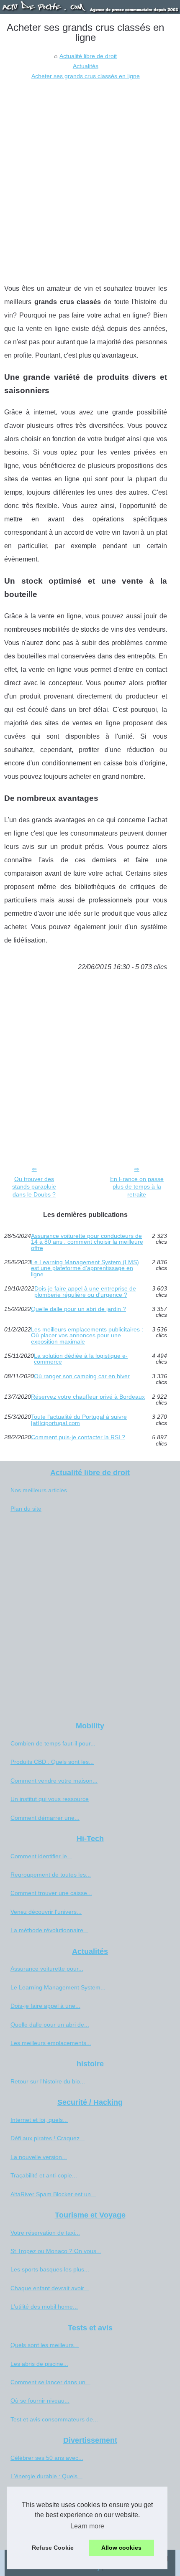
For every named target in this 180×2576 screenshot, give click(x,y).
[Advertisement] (90, 175)
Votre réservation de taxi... (45, 2233)
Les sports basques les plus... (50, 2269)
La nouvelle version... (39, 2157)
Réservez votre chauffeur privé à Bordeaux (88, 1397)
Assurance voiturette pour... (47, 1969)
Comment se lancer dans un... (50, 2382)
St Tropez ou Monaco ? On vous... (56, 2251)
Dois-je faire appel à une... (45, 2006)
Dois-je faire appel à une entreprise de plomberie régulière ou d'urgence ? (85, 1292)
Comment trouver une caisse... (51, 1893)
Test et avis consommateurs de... (54, 2419)
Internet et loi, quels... (39, 2120)
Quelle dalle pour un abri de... (50, 2025)
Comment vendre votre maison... (54, 1781)
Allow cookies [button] (121, 2548)
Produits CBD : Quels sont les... (52, 1762)
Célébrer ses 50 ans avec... (47, 2458)
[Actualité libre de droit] (90, 7)
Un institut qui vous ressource (50, 1799)
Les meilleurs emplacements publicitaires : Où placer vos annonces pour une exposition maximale (87, 1335)
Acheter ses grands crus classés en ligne (86, 76)
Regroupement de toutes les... (51, 1875)
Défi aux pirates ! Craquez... (48, 2138)
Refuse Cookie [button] (53, 2548)
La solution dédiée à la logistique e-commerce (81, 1359)
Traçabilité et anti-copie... (44, 2175)
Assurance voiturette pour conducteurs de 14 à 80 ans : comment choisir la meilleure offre (87, 1242)
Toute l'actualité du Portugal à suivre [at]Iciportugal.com (79, 1420)
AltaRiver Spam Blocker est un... (53, 2194)
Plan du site (26, 1509)
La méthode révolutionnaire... (49, 1930)
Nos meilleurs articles (39, 1490)
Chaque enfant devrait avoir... (50, 2288)
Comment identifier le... (41, 1856)
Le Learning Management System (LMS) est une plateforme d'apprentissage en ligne (85, 1268)
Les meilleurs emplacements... (51, 2043)
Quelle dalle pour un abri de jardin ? (78, 1309)
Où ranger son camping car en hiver (82, 1376)
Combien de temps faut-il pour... (53, 1743)
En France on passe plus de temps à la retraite (137, 1187)
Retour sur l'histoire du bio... (48, 2081)
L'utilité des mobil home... (44, 2307)
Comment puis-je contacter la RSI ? (78, 1437)
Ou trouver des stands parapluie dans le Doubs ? (34, 1187)
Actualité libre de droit (88, 56)
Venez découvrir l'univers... (46, 1912)
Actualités (86, 66)
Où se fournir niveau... (40, 2401)
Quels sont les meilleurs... (45, 2345)
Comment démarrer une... (45, 1818)
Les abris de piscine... (39, 2364)
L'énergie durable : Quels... (46, 2476)
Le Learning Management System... (58, 1987)
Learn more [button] (87, 2526)
